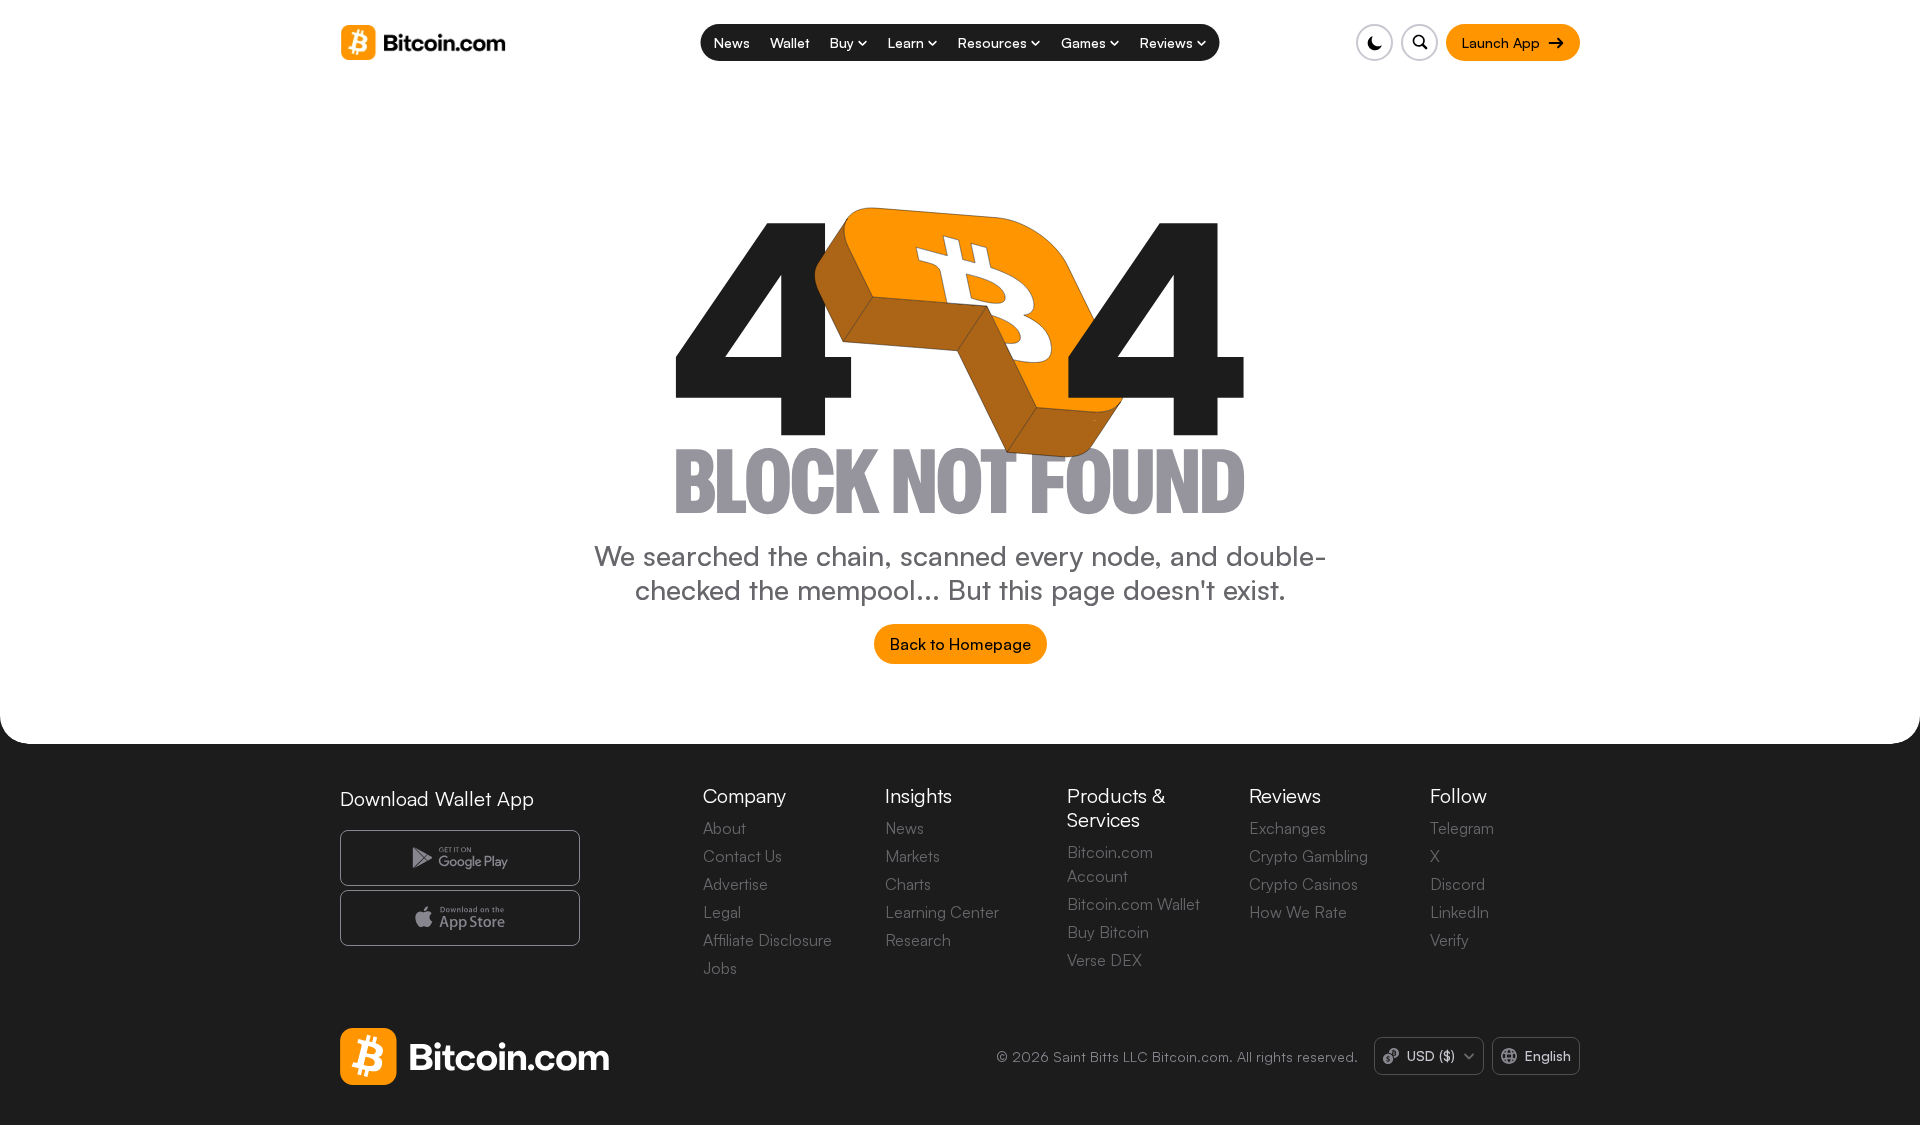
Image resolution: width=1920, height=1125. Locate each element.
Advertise (735, 884)
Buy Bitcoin (1108, 932)
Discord (1457, 884)
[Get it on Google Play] (460, 858)
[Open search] (1419, 42)
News (904, 828)
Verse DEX (1104, 960)
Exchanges (1287, 828)
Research (918, 940)
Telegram (1462, 828)
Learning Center (942, 912)
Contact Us (742, 856)
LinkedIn (1459, 912)
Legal (722, 912)
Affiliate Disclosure (767, 940)
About (724, 828)
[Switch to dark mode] (1374, 42)
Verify (1449, 940)
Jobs (720, 968)
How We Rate (1298, 912)
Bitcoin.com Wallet (1133, 904)
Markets (912, 856)
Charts (908, 884)
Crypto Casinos (1303, 884)
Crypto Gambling (1308, 856)
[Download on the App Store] (460, 918)
